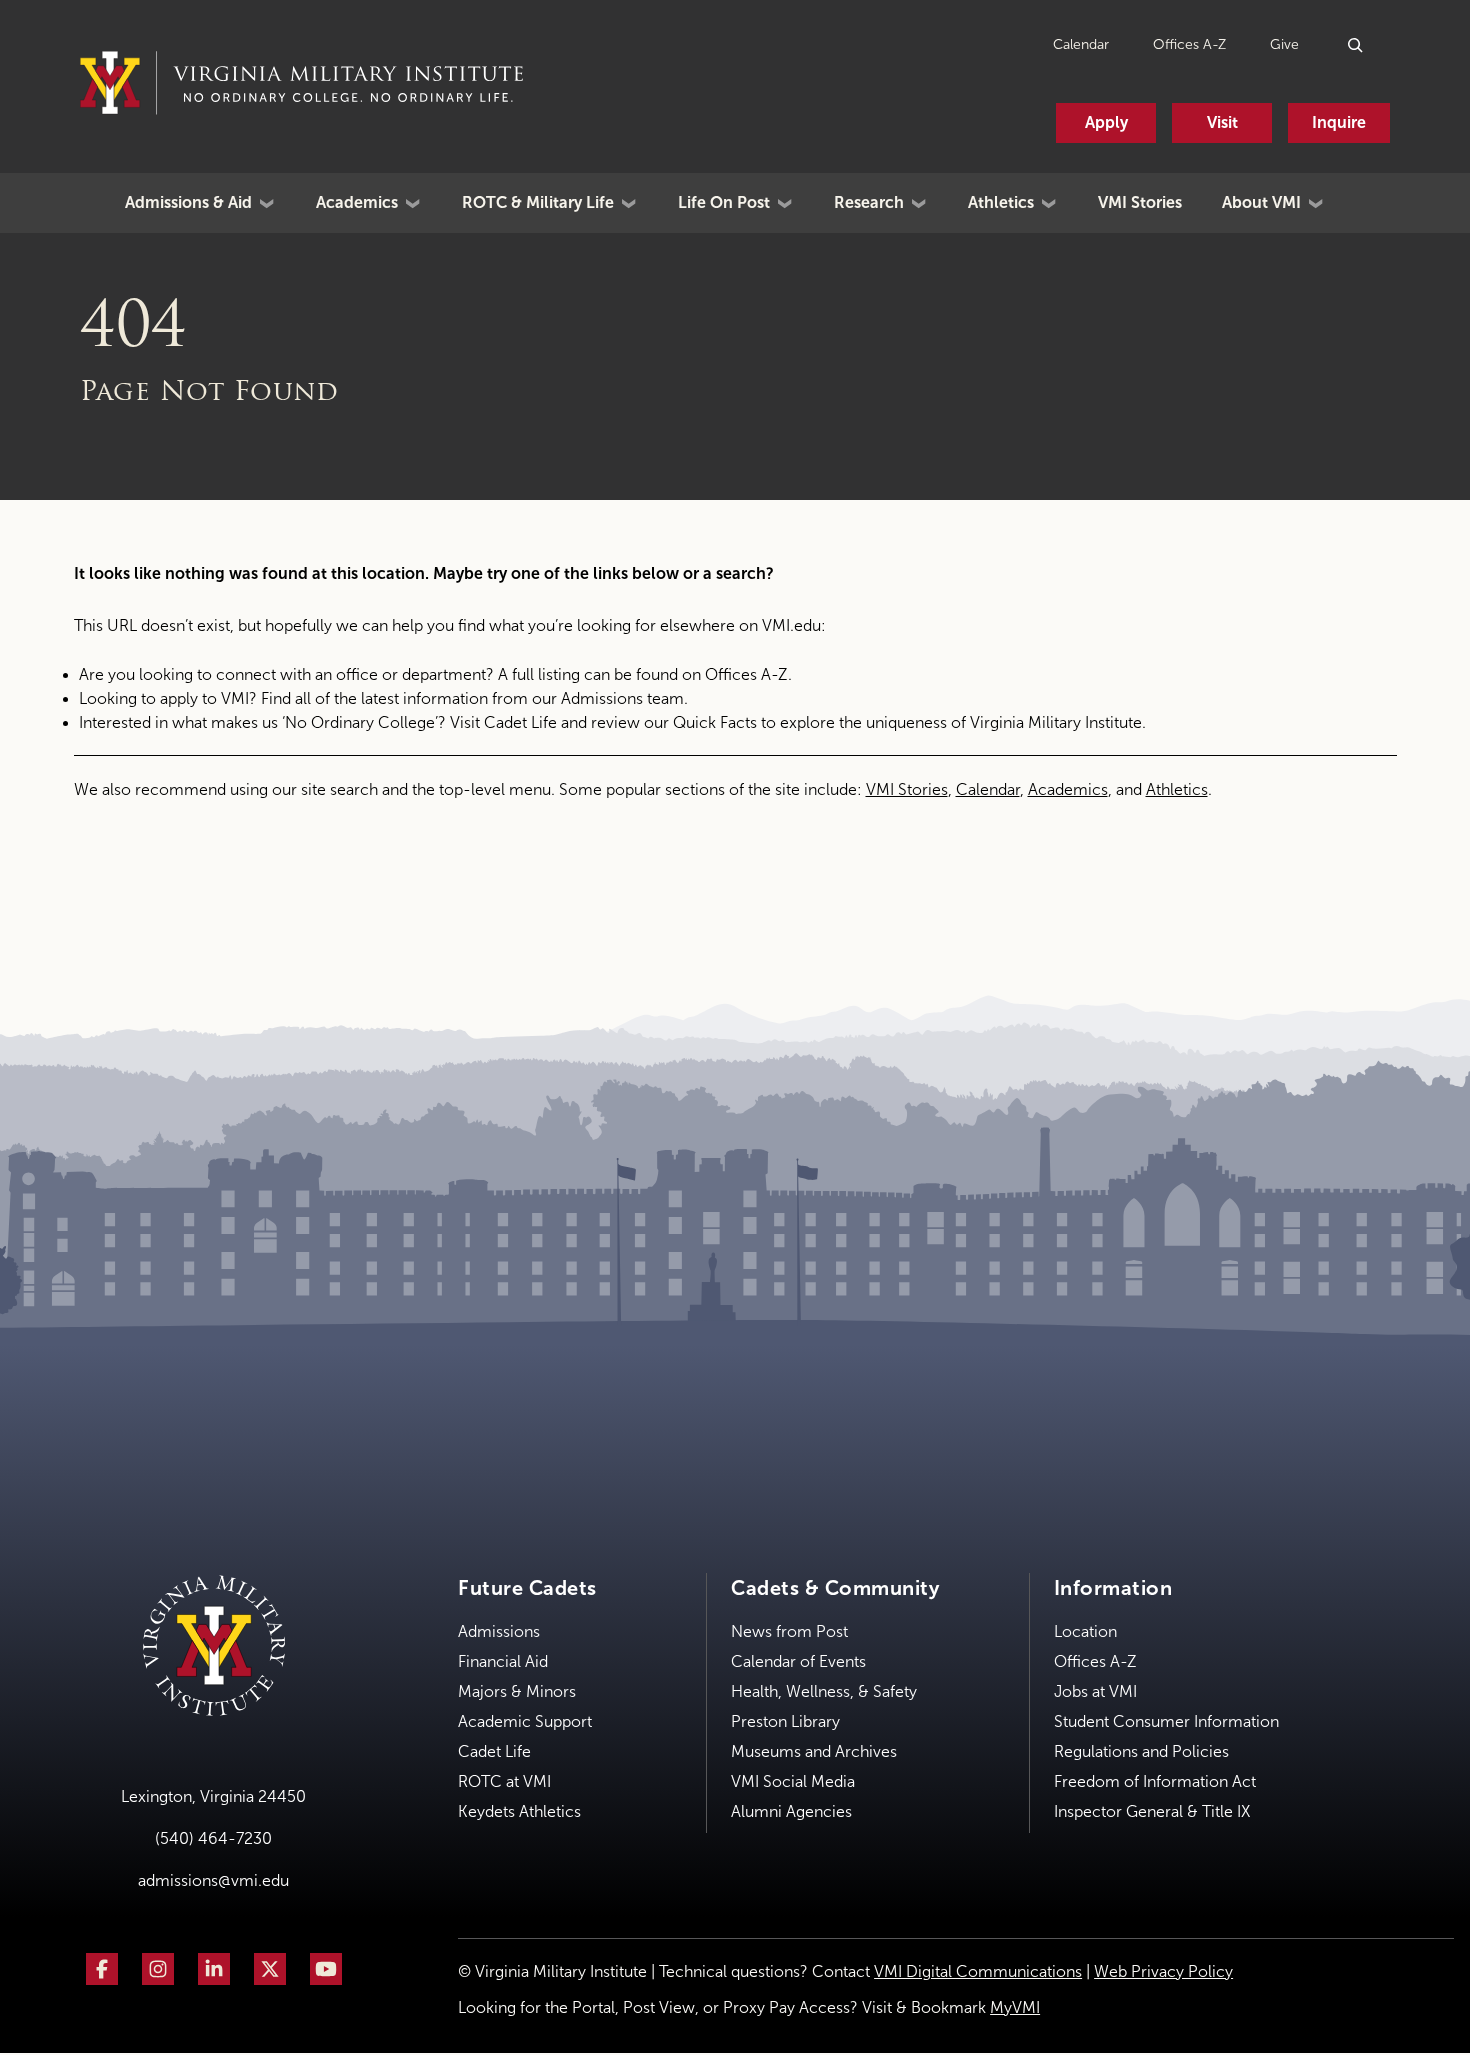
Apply (1106, 122)
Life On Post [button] (724, 202)
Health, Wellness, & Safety (824, 1691)
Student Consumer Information (1166, 1721)
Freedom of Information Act (1155, 1781)
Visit (1222, 122)
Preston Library (785, 1721)
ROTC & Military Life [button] (538, 202)
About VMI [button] (1261, 202)
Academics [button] (357, 202)
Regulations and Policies (1141, 1751)
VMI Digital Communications (978, 1971)
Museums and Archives (814, 1751)
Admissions (499, 1631)
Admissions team (622, 698)
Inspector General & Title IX (1152, 1811)
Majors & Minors (517, 1691)
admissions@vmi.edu (213, 1880)
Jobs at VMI (1095, 1691)
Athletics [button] (1001, 202)
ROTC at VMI (504, 1781)
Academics (1068, 789)
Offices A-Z (1189, 44)
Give (1284, 44)
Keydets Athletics (519, 1811)
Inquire (1339, 122)
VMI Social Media (793, 1781)
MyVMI (1015, 2007)
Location (1085, 1631)
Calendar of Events (798, 1661)
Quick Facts (715, 722)
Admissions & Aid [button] (188, 202)
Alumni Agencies (791, 1811)
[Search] (1356, 44)
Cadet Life (520, 722)
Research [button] (869, 202)
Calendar (1081, 44)
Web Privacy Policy (1163, 1971)
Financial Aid (503, 1661)
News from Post (789, 1631)
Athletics (1177, 789)
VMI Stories (1140, 202)
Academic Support (525, 1721)
